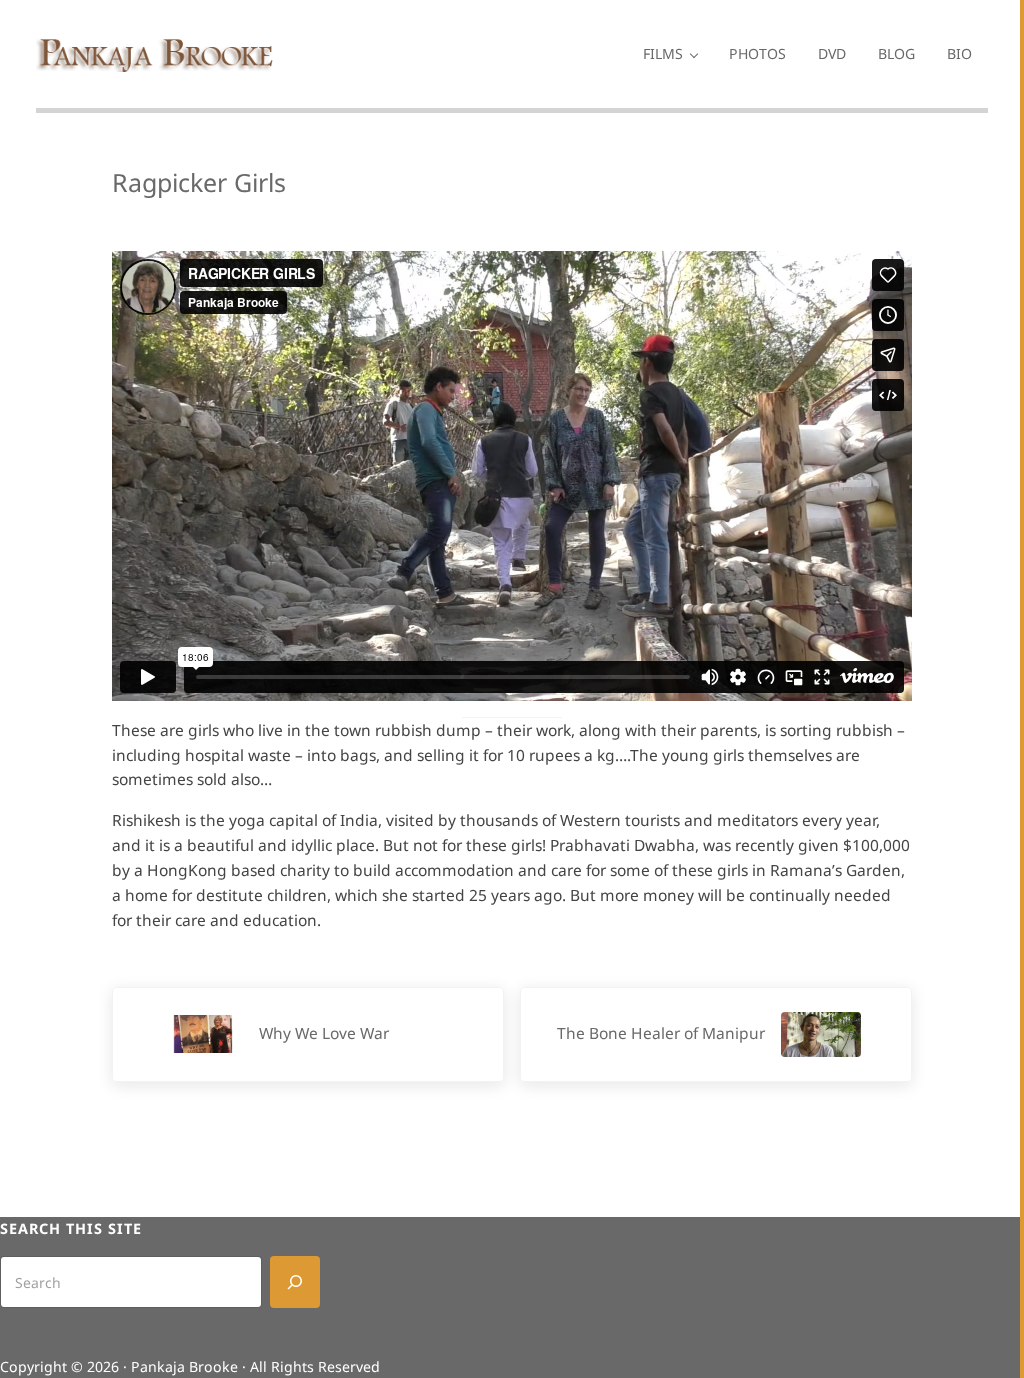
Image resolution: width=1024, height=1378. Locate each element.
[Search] (295, 1282)
